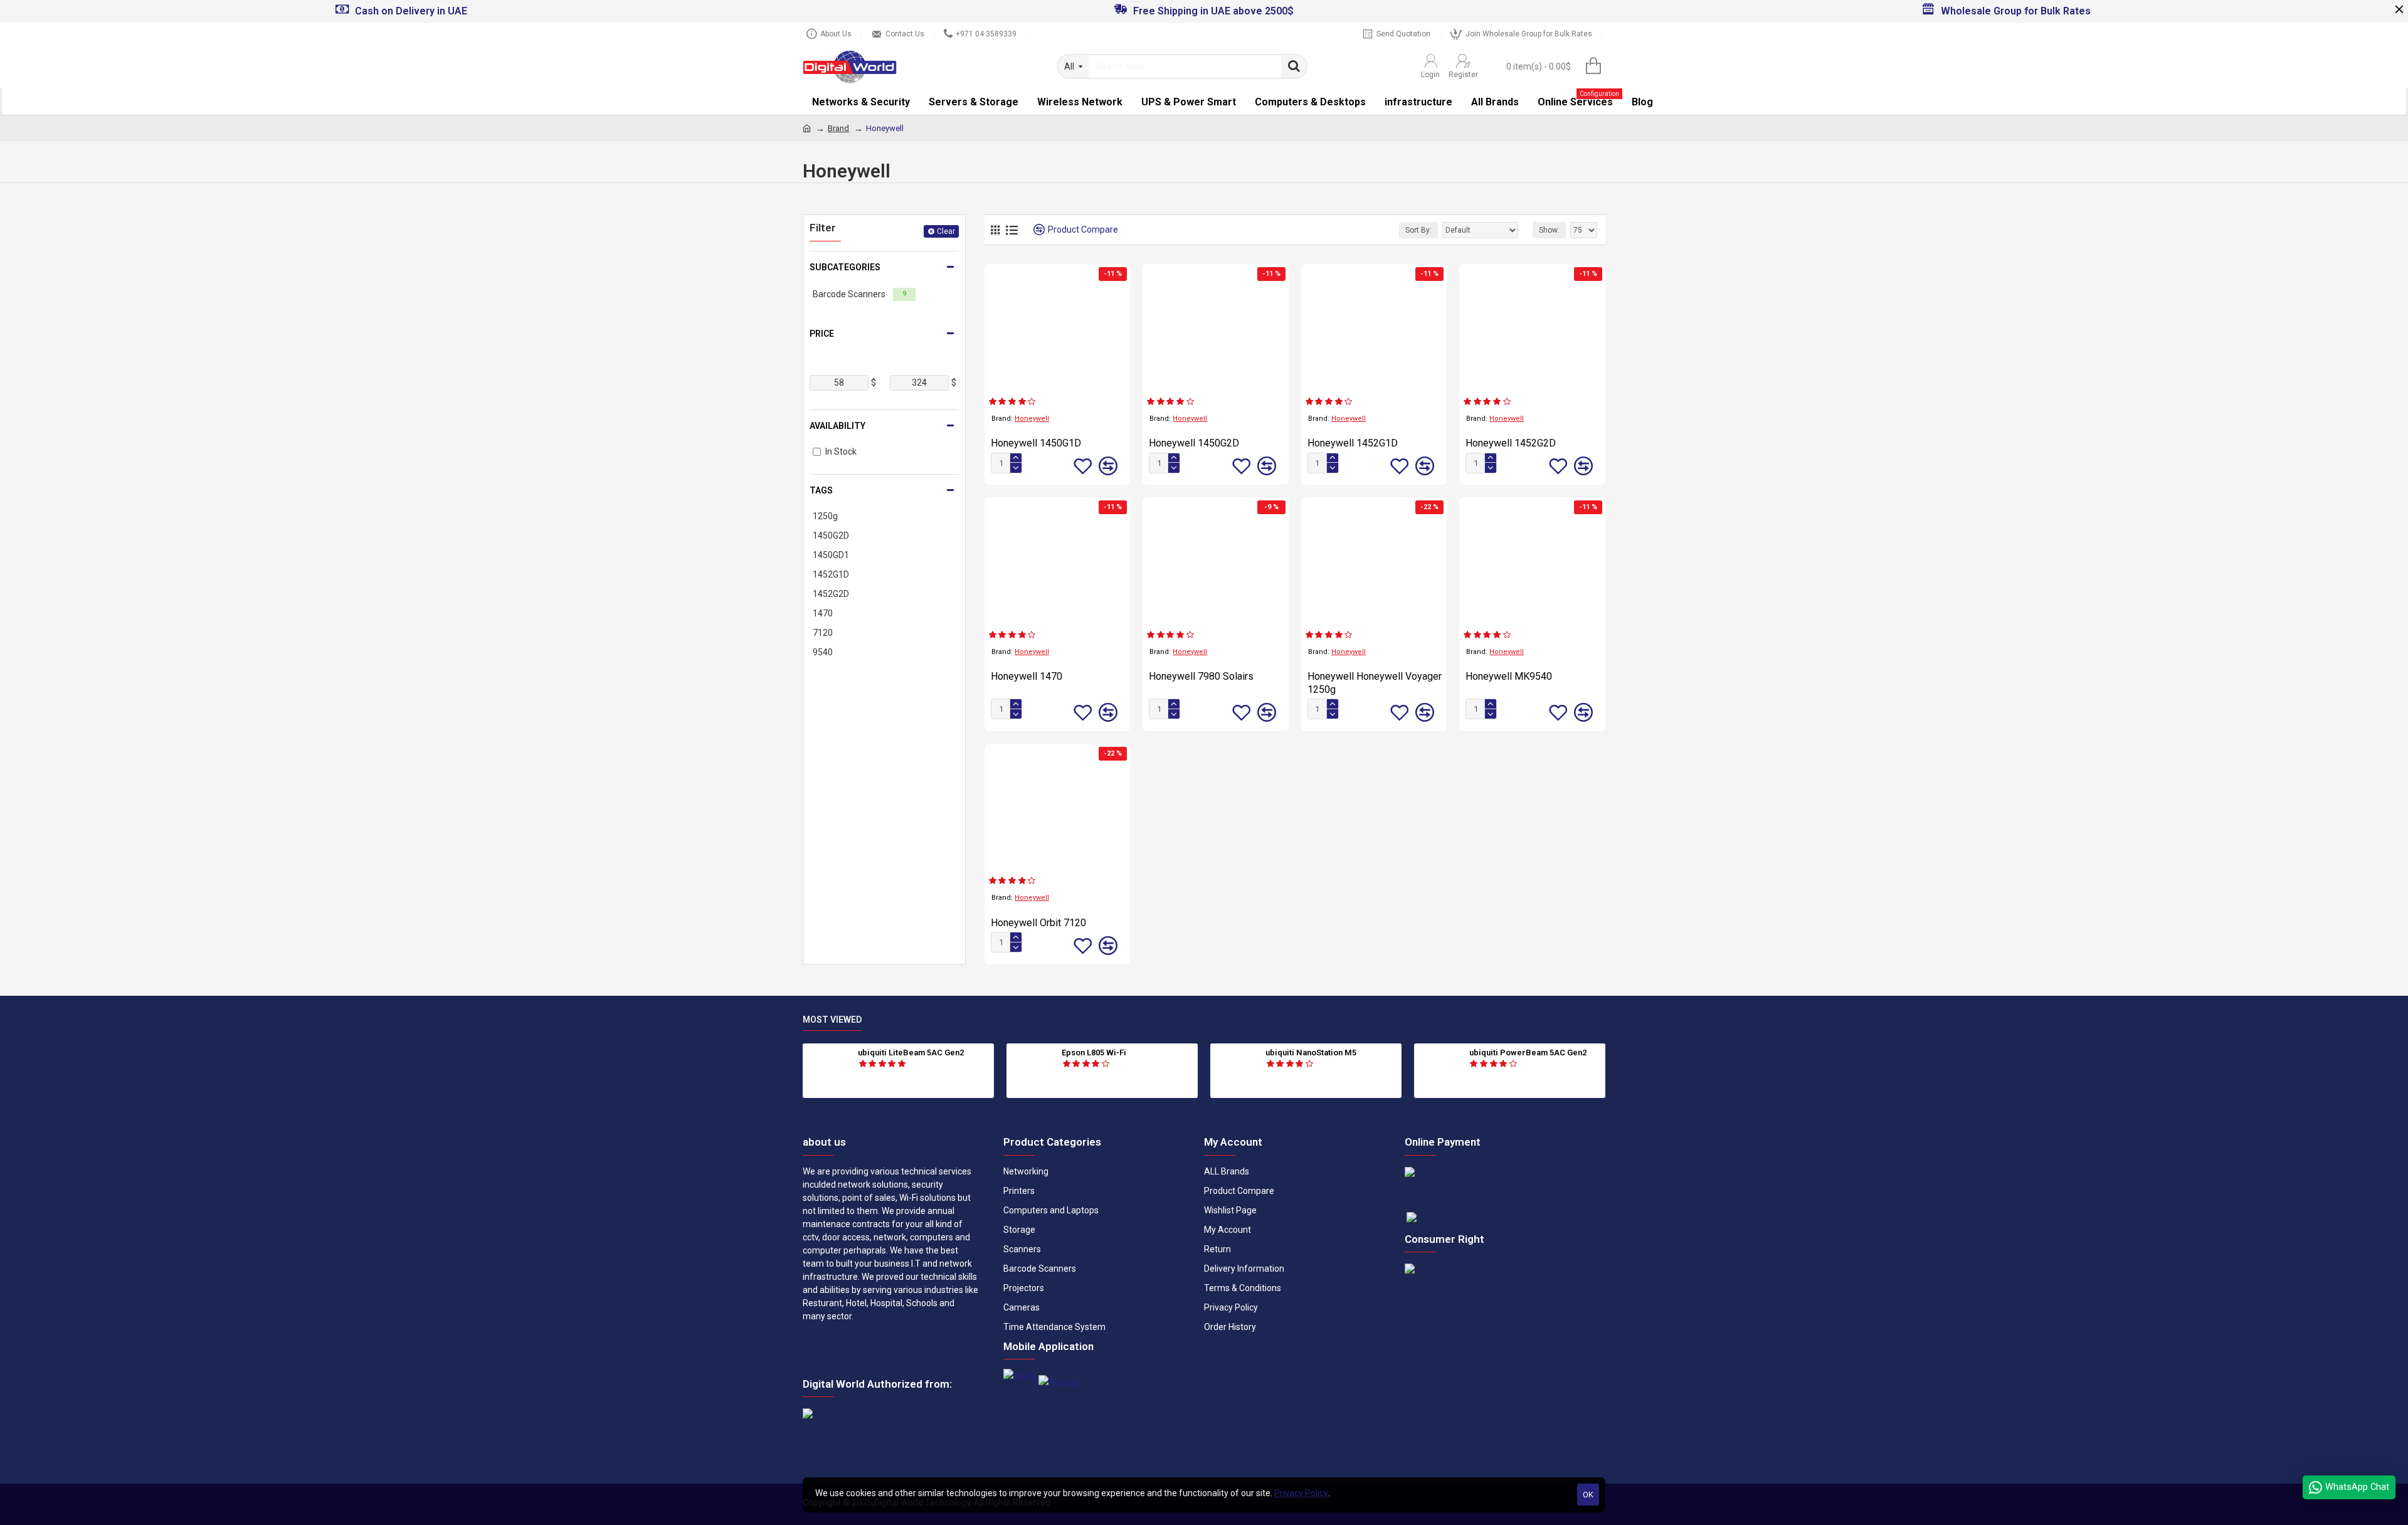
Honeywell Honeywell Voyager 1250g (1375, 683)
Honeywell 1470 (1027, 676)
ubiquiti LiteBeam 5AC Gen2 (911, 1053)
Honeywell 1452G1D (1353, 443)
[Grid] (995, 230)
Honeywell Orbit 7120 (1038, 923)
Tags (821, 490)
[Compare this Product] (1108, 466)
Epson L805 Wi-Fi (1094, 1053)
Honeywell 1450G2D (1194, 443)
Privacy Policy (1301, 1493)
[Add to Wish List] (1083, 466)
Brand (838, 128)
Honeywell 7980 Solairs (1201, 676)
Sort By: (1418, 230)
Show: (1549, 230)
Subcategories (845, 267)
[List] (1012, 230)
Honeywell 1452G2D (1511, 443)
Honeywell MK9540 (1509, 676)
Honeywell (1032, 419)
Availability (837, 426)
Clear (946, 231)
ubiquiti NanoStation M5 (1311, 1053)
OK (1588, 1495)
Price (822, 334)
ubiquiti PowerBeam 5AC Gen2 (1528, 1053)
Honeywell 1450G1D (1036, 443)
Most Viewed (832, 1020)
